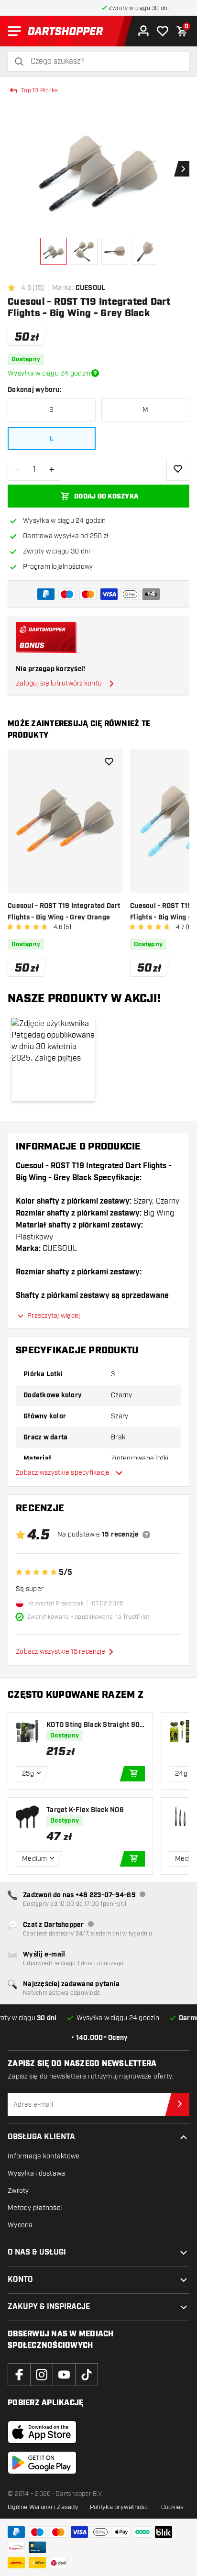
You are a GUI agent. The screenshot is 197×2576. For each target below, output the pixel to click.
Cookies (173, 2507)
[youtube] (64, 2375)
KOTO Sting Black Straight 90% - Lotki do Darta (95, 1725)
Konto (20, 2280)
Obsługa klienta (41, 2137)
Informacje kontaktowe (44, 2156)
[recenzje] (146, 1535)
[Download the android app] (42, 2463)
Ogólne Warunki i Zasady (43, 2507)
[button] (53, 1060)
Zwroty (18, 2191)
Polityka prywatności (120, 2507)
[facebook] (19, 2375)
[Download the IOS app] (42, 2432)
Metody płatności (35, 2208)
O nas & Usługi (37, 2252)
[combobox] (104, 61)
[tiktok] (87, 2375)
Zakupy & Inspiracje (49, 2307)
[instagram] (42, 2375)
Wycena (20, 2225)
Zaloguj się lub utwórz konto (59, 683)
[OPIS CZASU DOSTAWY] (95, 373)
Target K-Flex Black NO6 (85, 1810)
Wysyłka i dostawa (36, 2173)
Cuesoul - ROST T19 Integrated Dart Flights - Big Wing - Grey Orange (64, 912)
